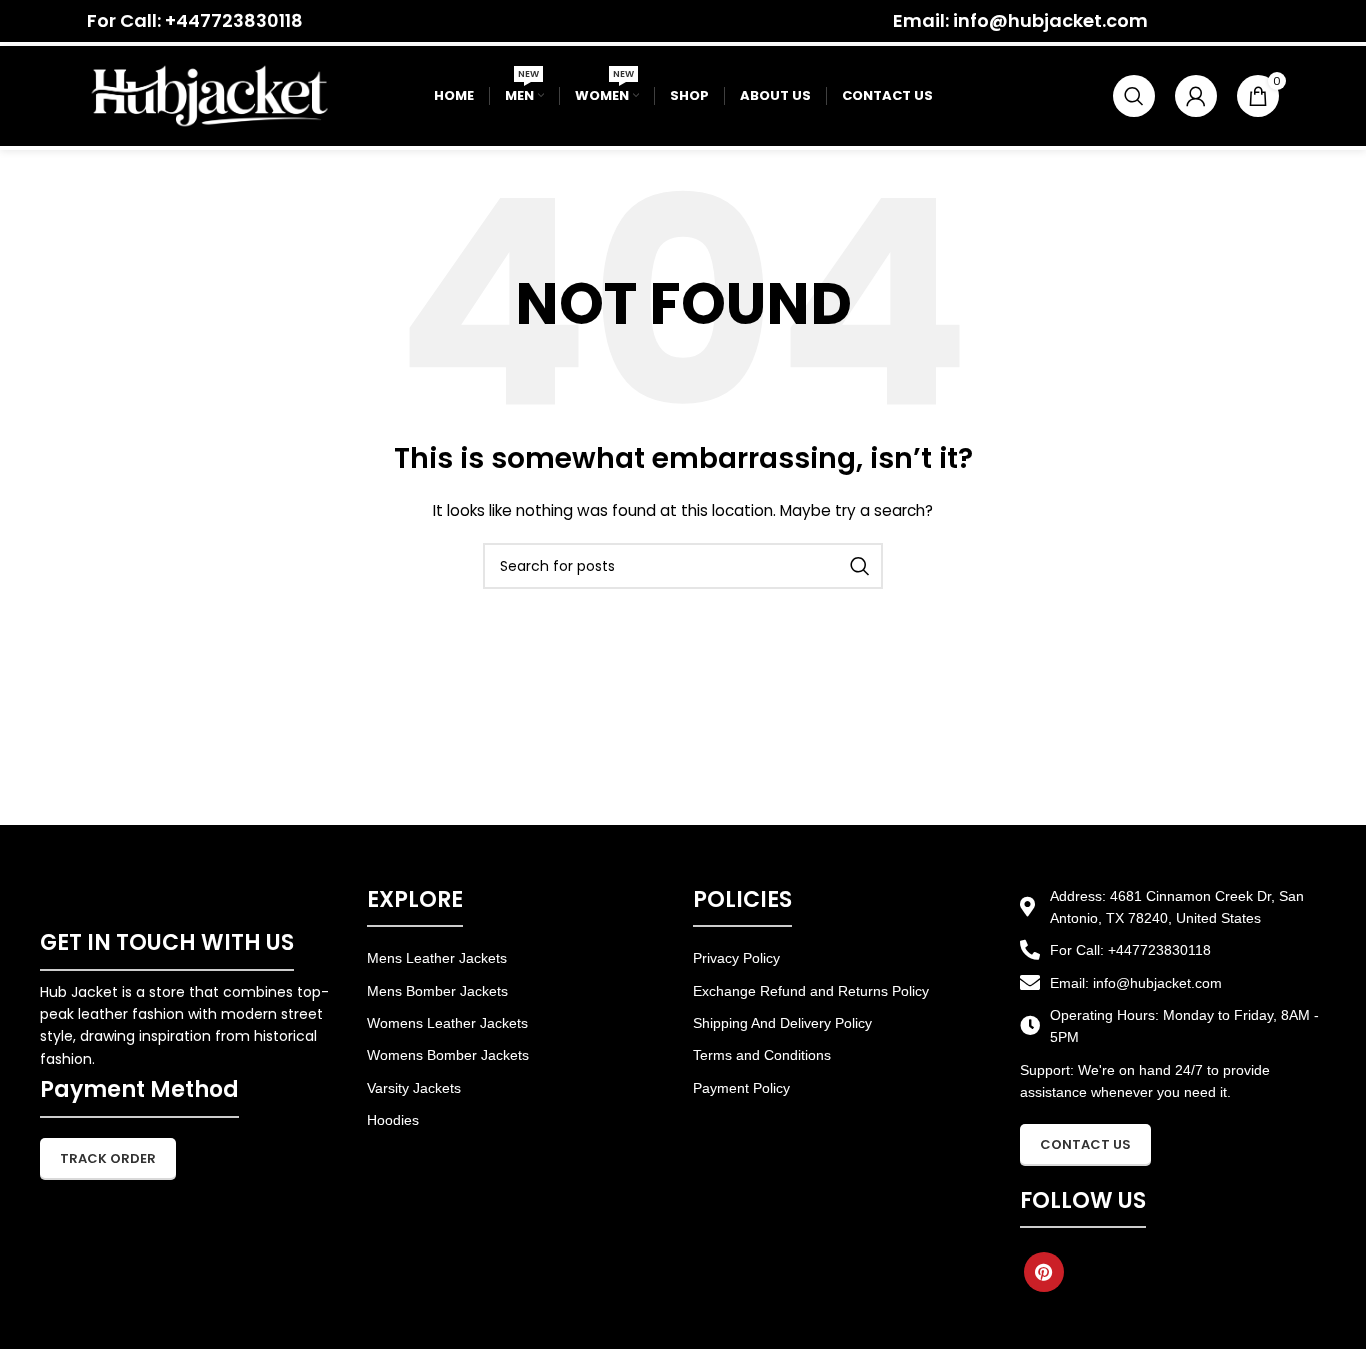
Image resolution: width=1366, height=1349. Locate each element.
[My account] (1196, 96)
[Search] (1134, 96)
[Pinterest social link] (1044, 1272)
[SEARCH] (860, 566)
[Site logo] (209, 95)
